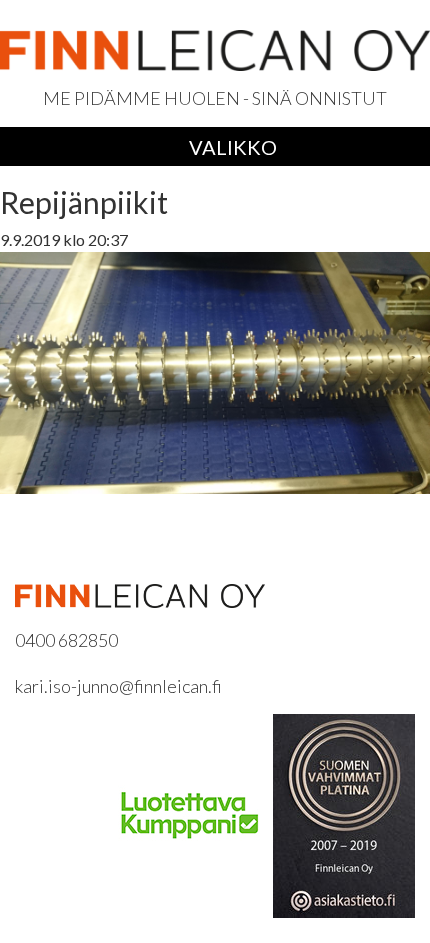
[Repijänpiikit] (215, 370)
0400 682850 (66, 640)
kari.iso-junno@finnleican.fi (118, 686)
